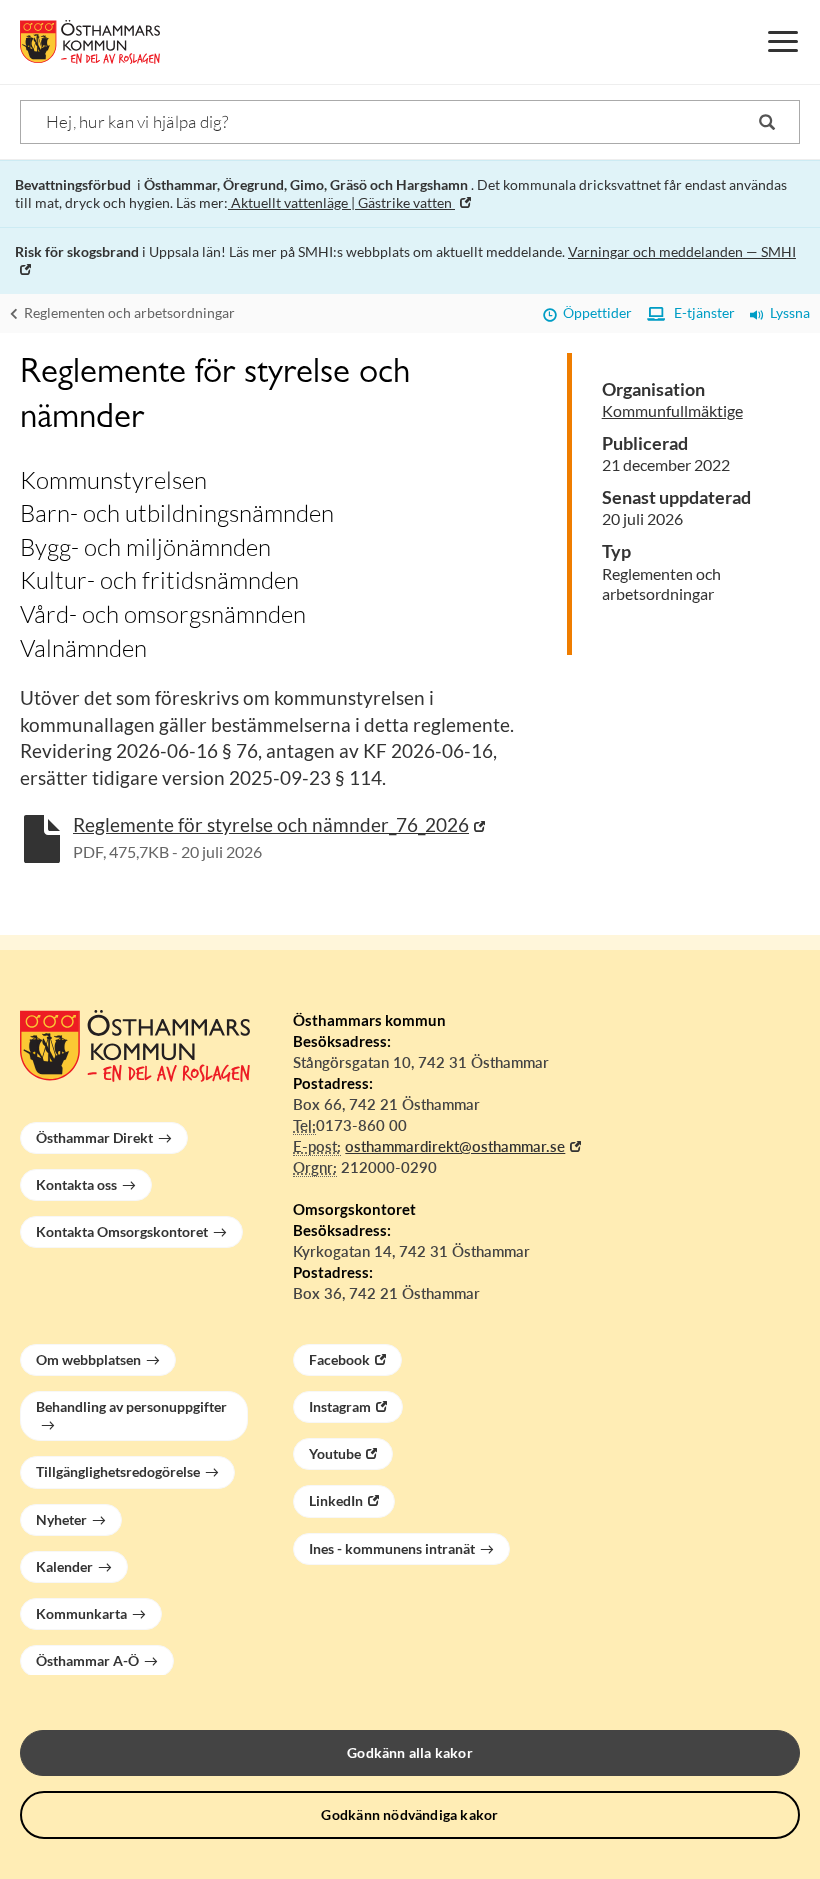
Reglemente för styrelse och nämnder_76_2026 (271, 824)
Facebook (339, 1359)
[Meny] (783, 42)
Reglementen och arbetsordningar (128, 312)
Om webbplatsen (88, 1359)
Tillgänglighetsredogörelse (118, 1471)
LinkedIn (336, 1500)
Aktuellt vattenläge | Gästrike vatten (341, 202)
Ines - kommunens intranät (392, 1548)
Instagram (340, 1406)
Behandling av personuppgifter (131, 1406)
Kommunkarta (81, 1613)
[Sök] (767, 122)
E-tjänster (700, 312)
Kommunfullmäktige (672, 410)
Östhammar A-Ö (87, 1660)
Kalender (64, 1566)
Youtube (335, 1453)
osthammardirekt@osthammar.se (455, 1146)
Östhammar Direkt (94, 1137)
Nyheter (61, 1519)
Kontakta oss (76, 1184)
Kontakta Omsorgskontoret (122, 1231)
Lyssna (787, 312)
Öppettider (594, 312)
